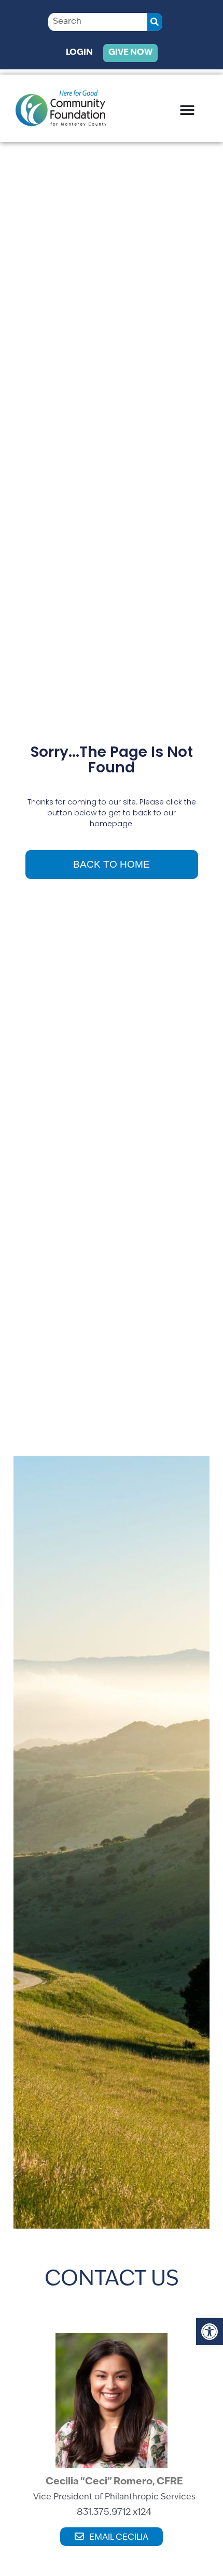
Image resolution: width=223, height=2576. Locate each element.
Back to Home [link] (112, 864)
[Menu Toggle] (187, 110)
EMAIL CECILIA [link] (119, 2538)
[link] (210, 2332)
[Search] (155, 22)
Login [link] (79, 53)
